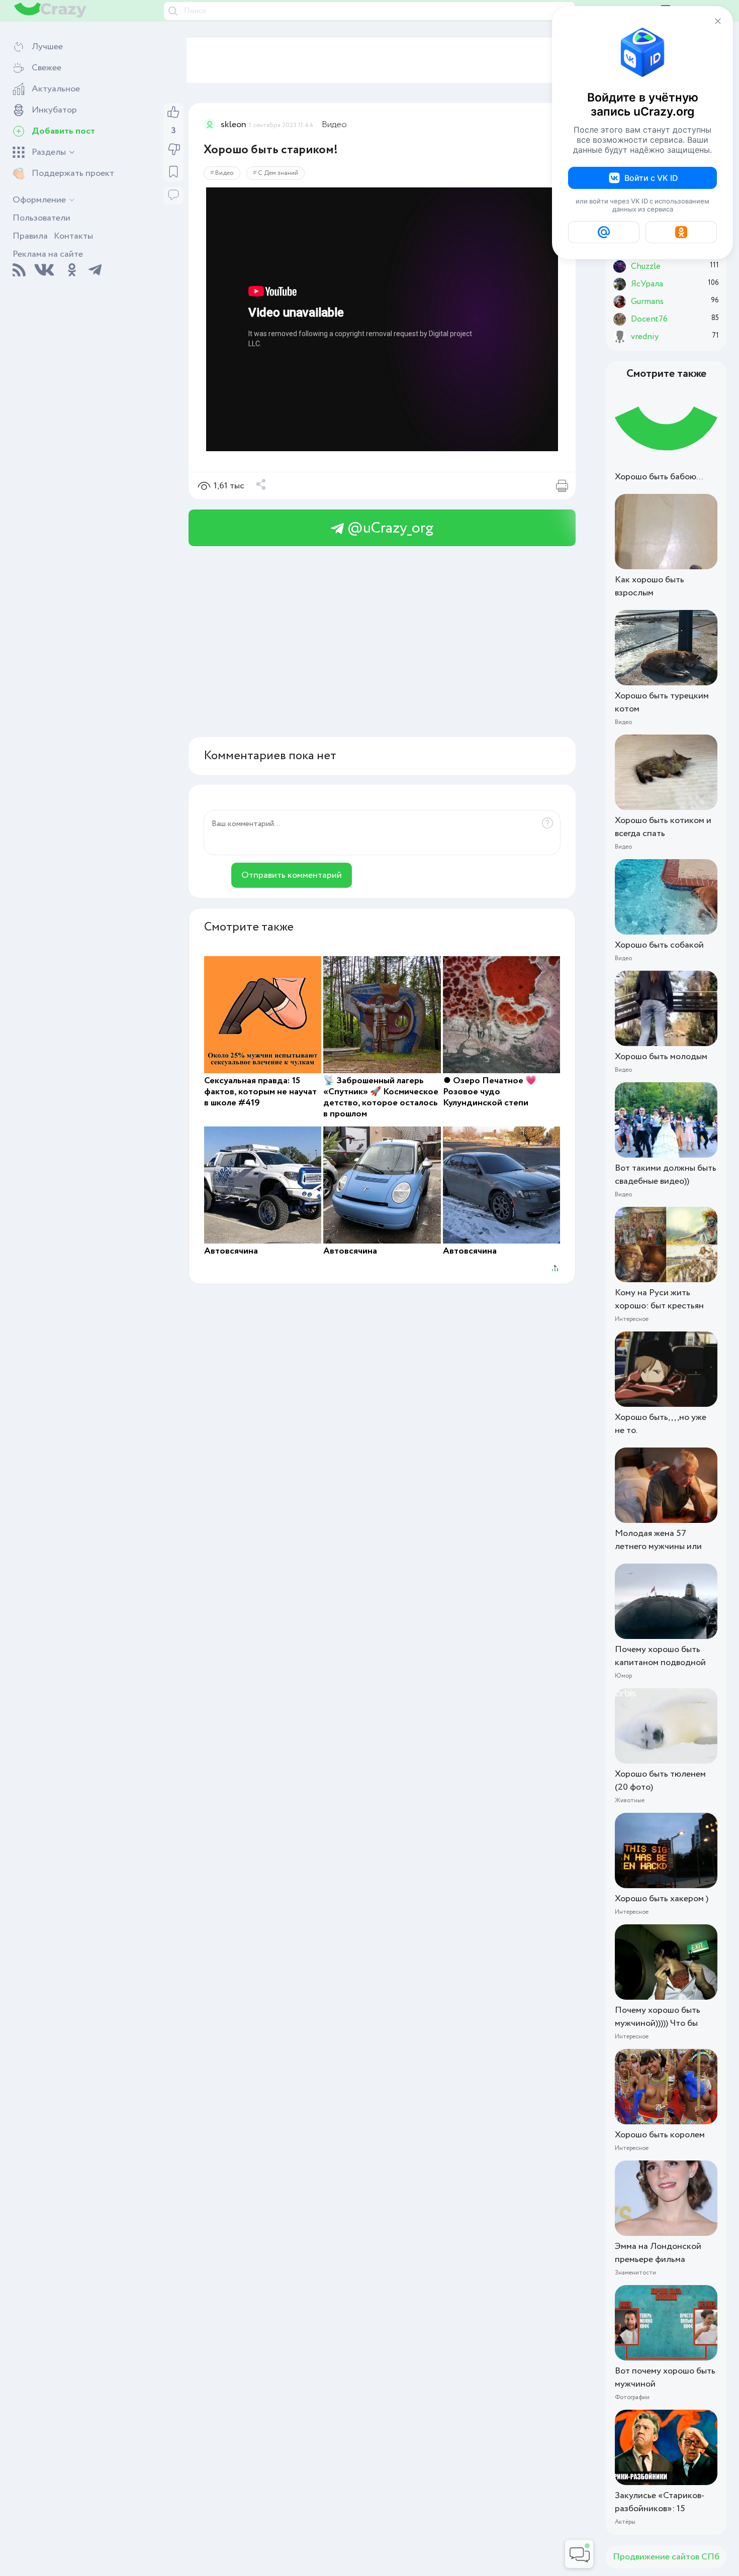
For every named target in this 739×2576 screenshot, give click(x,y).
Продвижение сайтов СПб (666, 2557)
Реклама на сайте (48, 254)
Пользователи (41, 218)
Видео (334, 125)
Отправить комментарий (292, 875)
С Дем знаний (278, 173)
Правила (30, 236)
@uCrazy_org (389, 528)
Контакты (73, 236)
